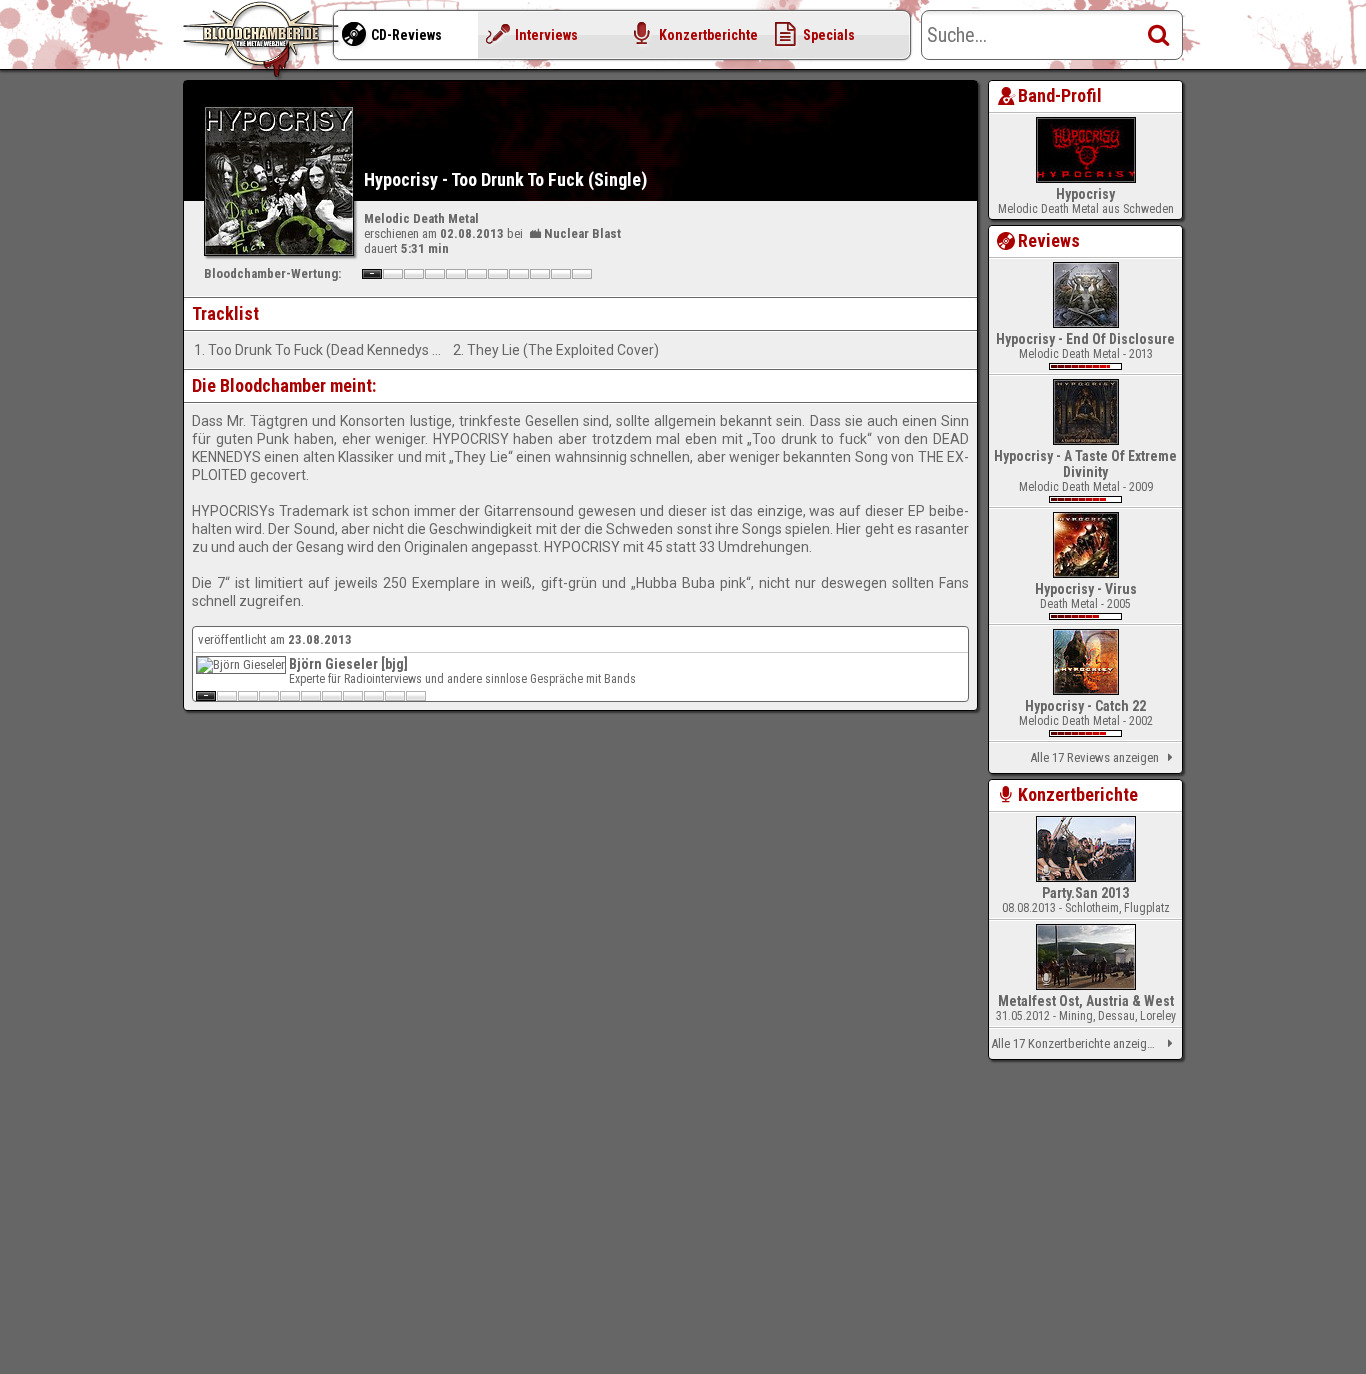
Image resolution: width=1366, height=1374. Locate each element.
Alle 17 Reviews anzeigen (1094, 757)
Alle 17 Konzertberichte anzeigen (1075, 1043)
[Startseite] (263, 40)
